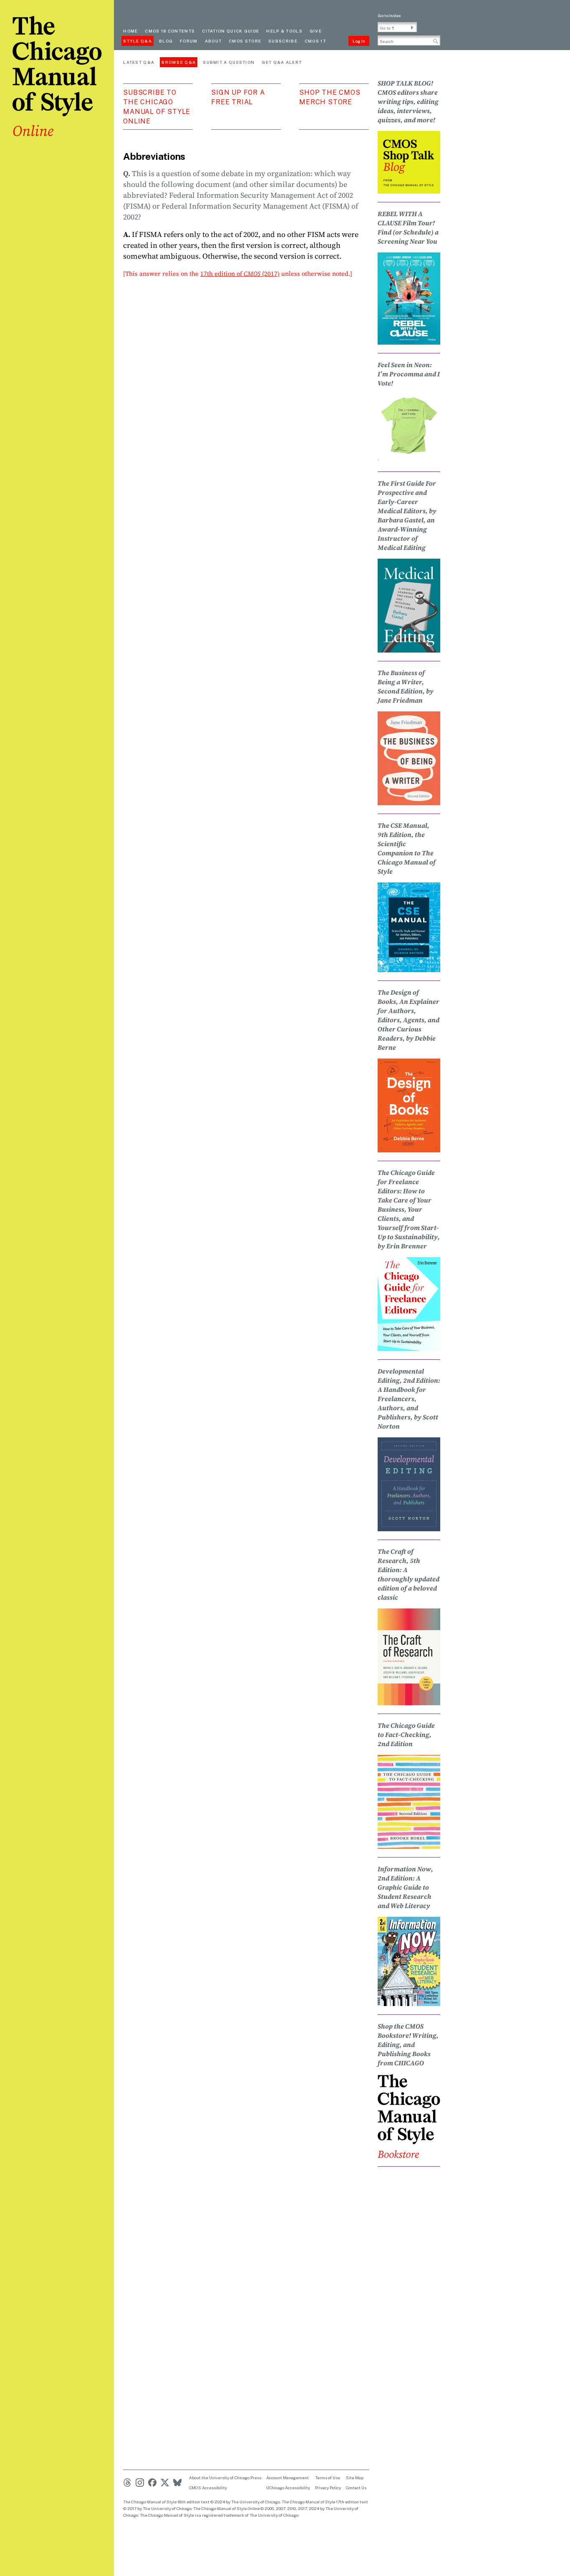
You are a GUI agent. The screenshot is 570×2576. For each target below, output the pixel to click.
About (213, 41)
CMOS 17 (315, 41)
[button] (412, 28)
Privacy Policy (328, 2488)
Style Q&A (137, 41)
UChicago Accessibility (288, 2488)
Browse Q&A (179, 62)
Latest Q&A (139, 62)
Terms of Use (328, 2478)
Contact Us (356, 2488)
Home (130, 31)
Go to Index (389, 15)
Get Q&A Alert (282, 62)
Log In (359, 41)
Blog (166, 41)
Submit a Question (229, 62)
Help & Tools (284, 31)
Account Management (288, 2478)
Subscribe (283, 41)
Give (316, 31)
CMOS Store (245, 41)
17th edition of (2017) (240, 273)
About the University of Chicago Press (225, 2478)
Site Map (355, 2478)
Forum (189, 41)
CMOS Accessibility (208, 2488)
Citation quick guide (231, 31)
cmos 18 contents (170, 31)
